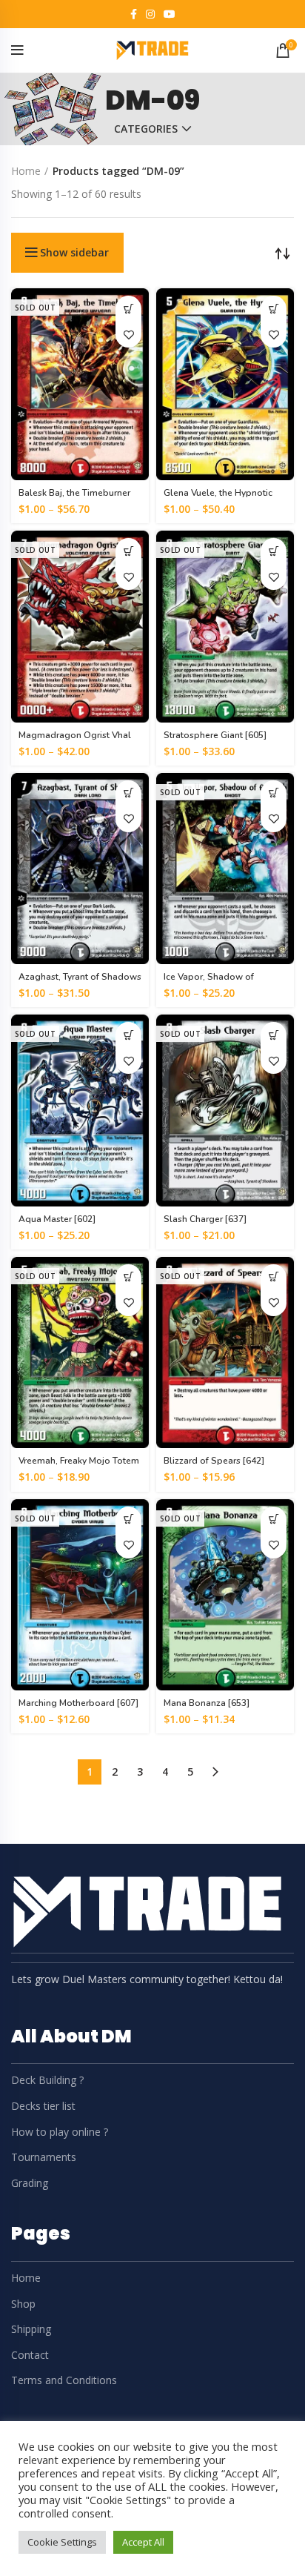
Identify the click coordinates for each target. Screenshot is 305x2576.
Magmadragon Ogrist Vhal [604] (75, 741)
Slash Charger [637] (205, 1219)
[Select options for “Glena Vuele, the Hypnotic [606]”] (274, 309)
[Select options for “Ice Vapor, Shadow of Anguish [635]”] (274, 793)
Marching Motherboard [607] (78, 1703)
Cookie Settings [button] (62, 2542)
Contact (30, 2355)
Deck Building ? (47, 2080)
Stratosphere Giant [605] (215, 735)
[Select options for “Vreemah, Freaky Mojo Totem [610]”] (128, 1277)
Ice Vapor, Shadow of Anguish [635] (209, 982)
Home (26, 171)
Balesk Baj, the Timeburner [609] (74, 498)
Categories (146, 129)
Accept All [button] (143, 2542)
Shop (23, 2304)
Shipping (31, 2329)
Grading (30, 2183)
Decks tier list (43, 2106)
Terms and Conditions (64, 2380)
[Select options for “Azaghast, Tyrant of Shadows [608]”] (128, 793)
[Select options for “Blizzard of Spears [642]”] (274, 1277)
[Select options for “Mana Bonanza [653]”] (274, 1520)
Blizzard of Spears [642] (214, 1461)
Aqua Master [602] (57, 1219)
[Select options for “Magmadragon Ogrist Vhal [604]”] (128, 551)
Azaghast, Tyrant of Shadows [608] (80, 982)
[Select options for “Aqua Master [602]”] (128, 1035)
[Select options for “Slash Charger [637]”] (274, 1035)
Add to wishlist (128, 335)
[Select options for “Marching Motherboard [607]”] (128, 1520)
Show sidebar (74, 253)
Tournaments (44, 2157)
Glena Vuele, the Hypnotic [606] (218, 498)
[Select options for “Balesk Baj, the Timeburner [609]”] (128, 309)
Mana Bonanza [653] (207, 1703)
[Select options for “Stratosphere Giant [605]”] (274, 551)
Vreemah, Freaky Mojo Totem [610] (79, 1466)
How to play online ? (60, 2132)
